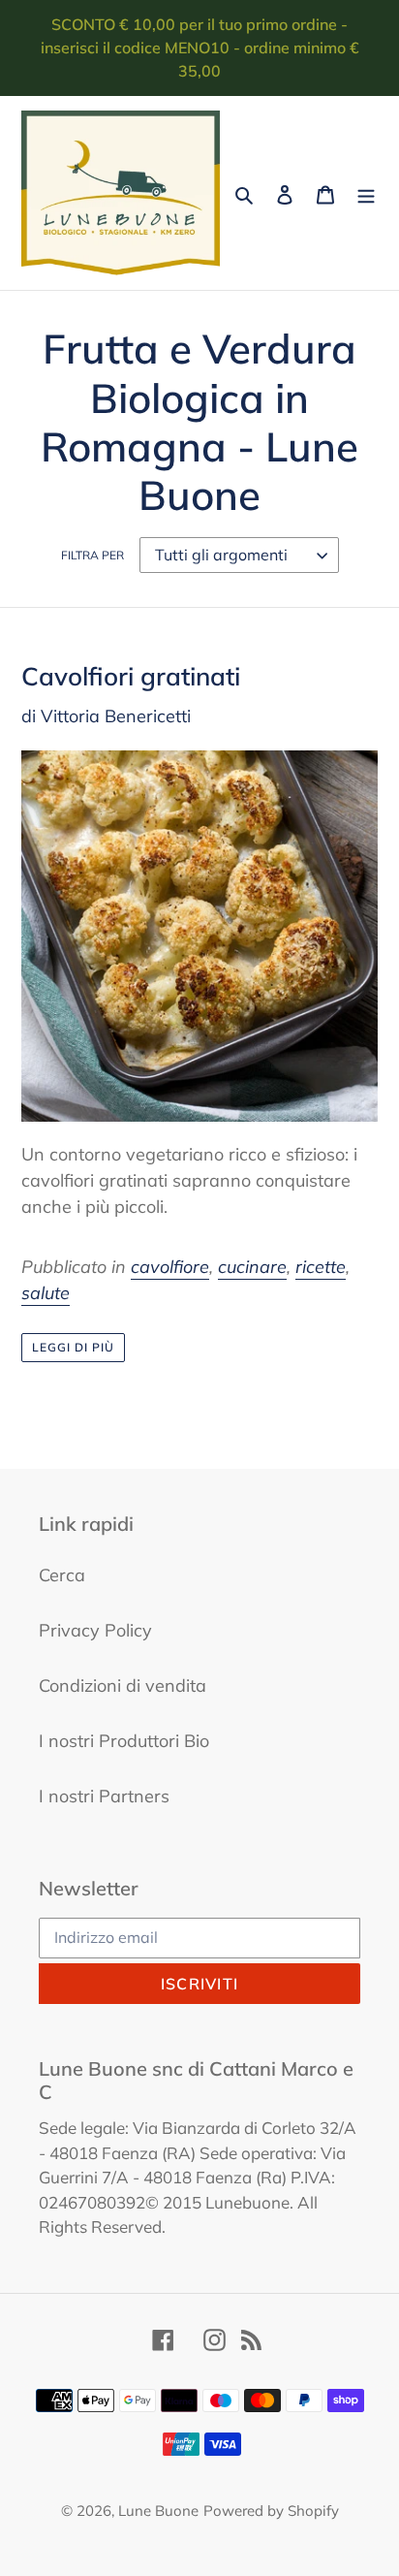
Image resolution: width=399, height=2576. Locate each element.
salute (46, 1293)
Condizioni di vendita (123, 1686)
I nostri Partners (104, 1796)
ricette (321, 1267)
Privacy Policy (95, 1630)
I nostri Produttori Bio (124, 1741)
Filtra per (92, 555)
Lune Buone (158, 2511)
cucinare (252, 1267)
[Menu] (366, 193)
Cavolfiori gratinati (131, 676)
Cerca (62, 1575)
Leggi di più (73, 1347)
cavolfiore (170, 1267)
